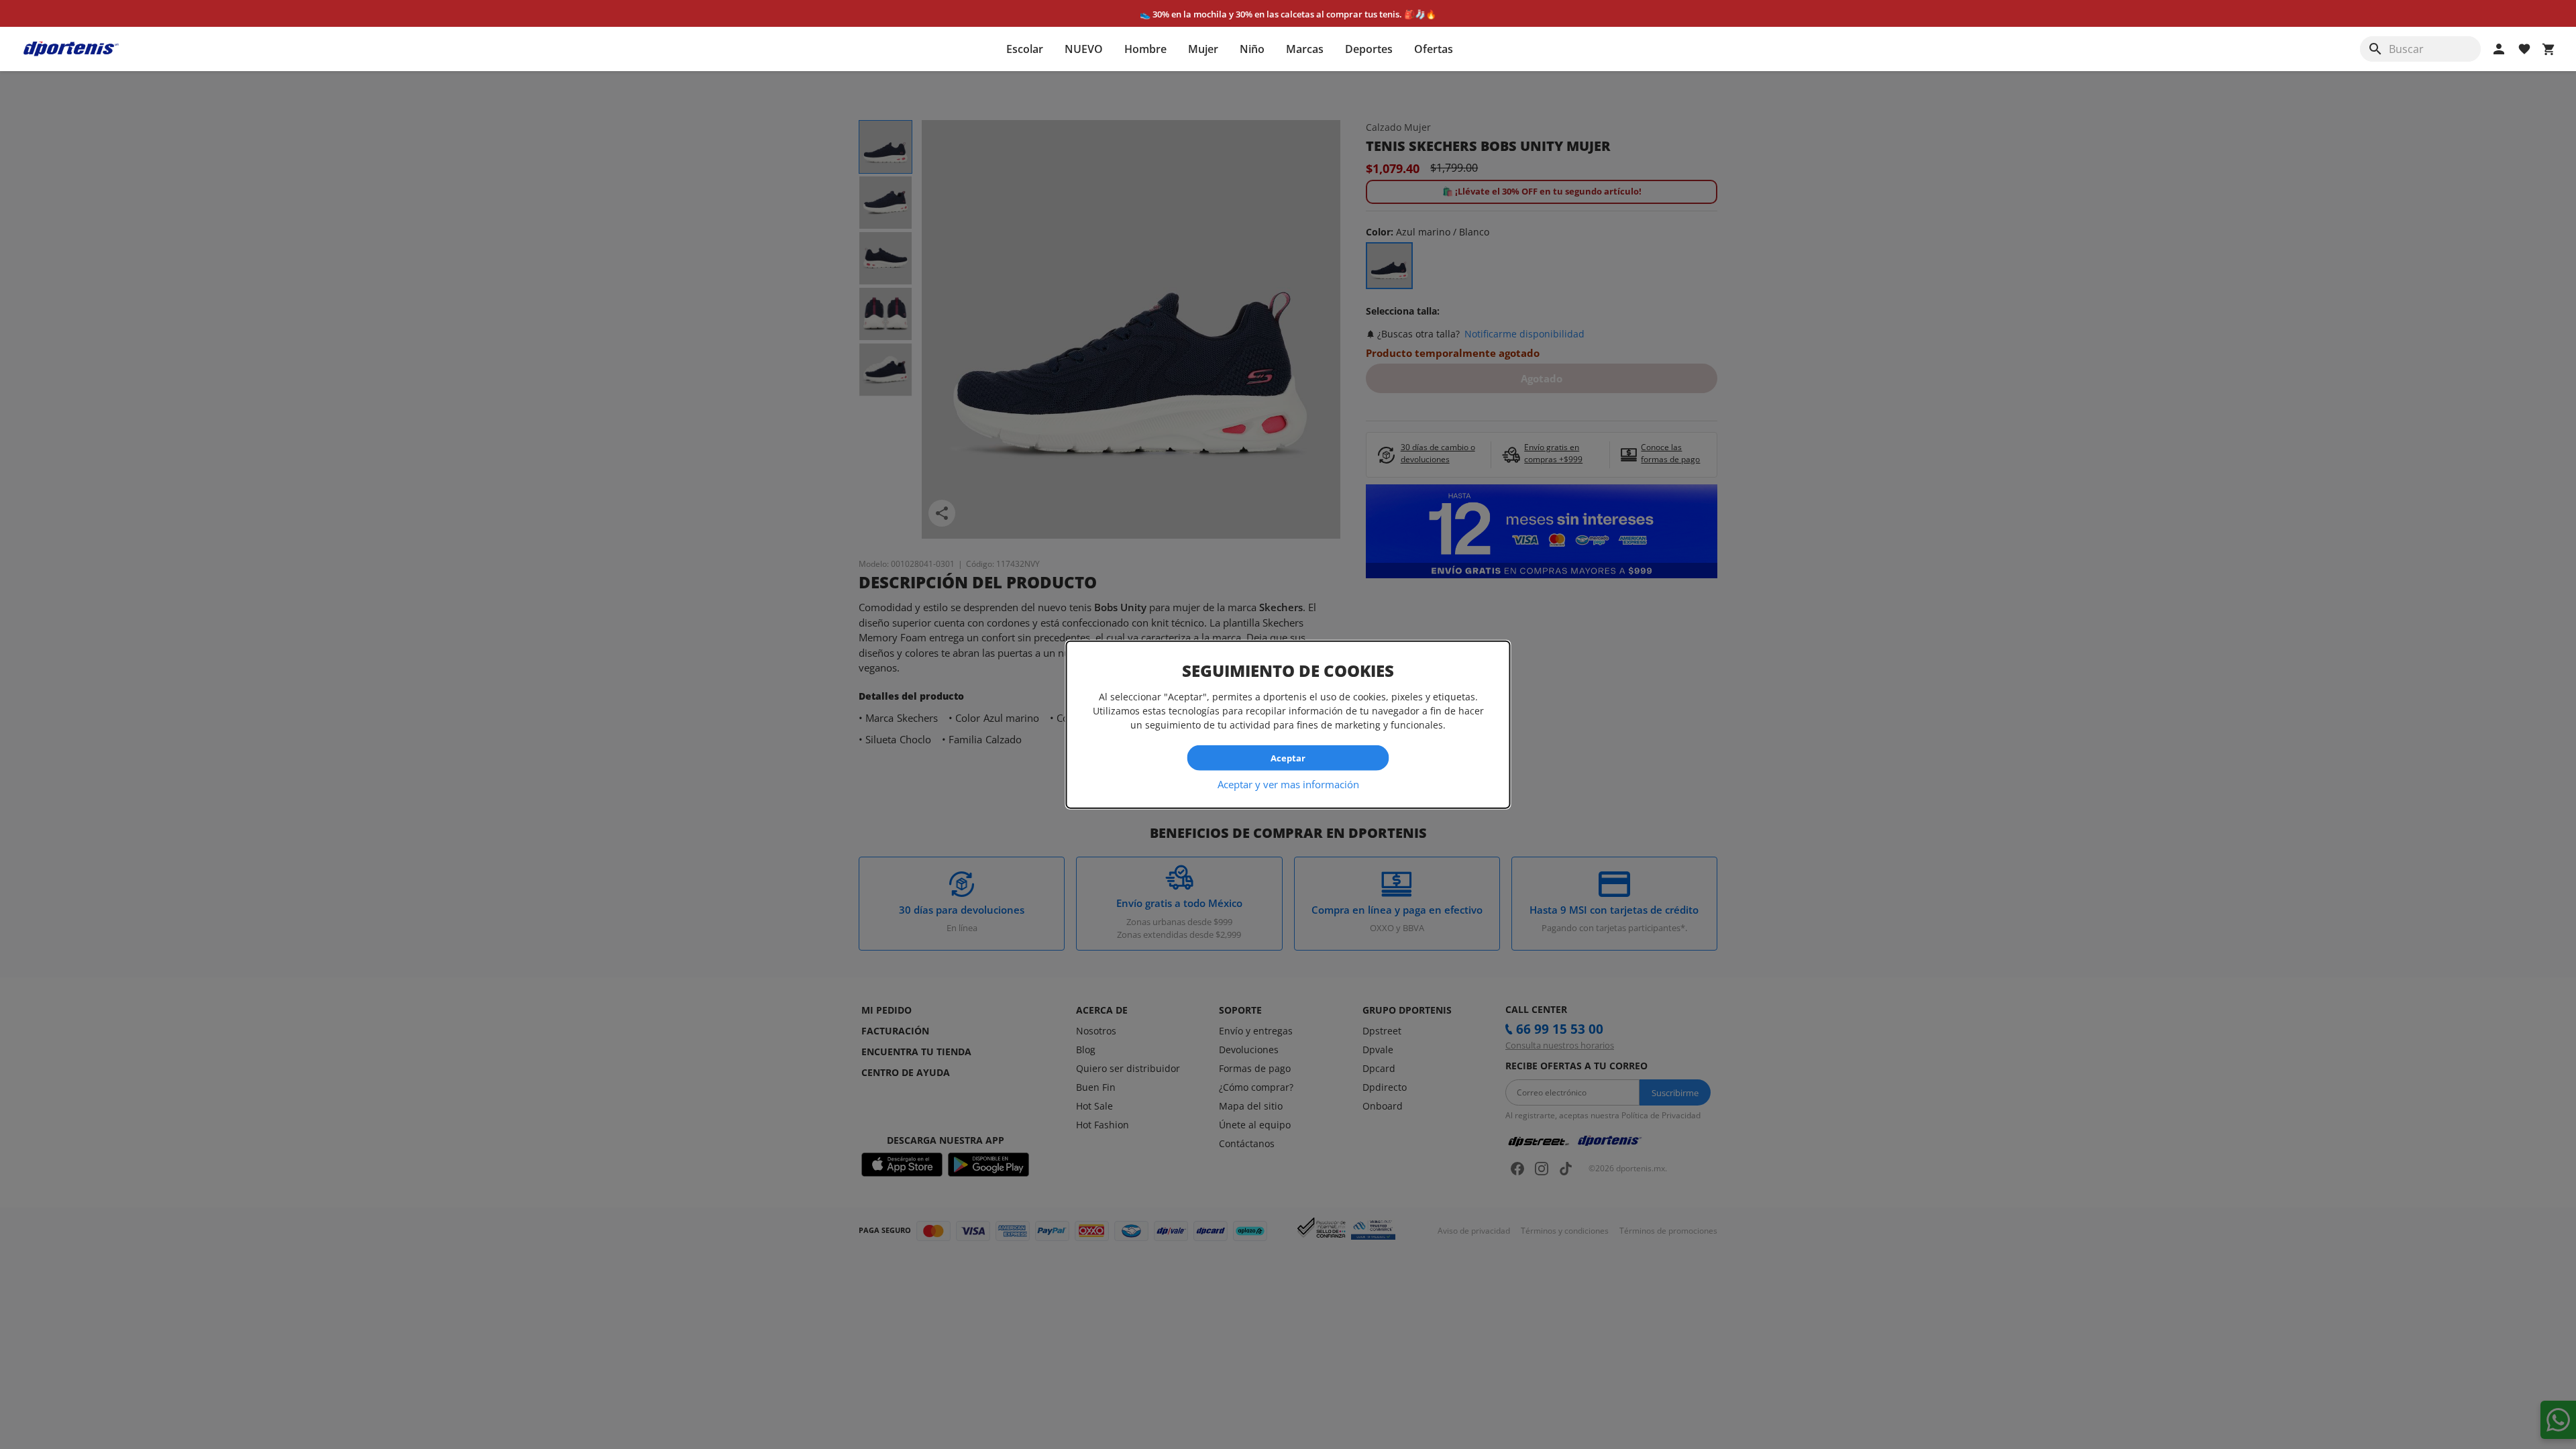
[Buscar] (2375, 49)
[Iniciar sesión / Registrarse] (2499, 49)
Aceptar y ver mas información (1288, 784)
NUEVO (1084, 49)
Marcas (1305, 49)
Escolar (1025, 49)
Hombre (1145, 49)
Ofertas (1434, 49)
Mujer (1203, 49)
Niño (1252, 49)
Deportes (1369, 49)
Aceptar (1288, 757)
